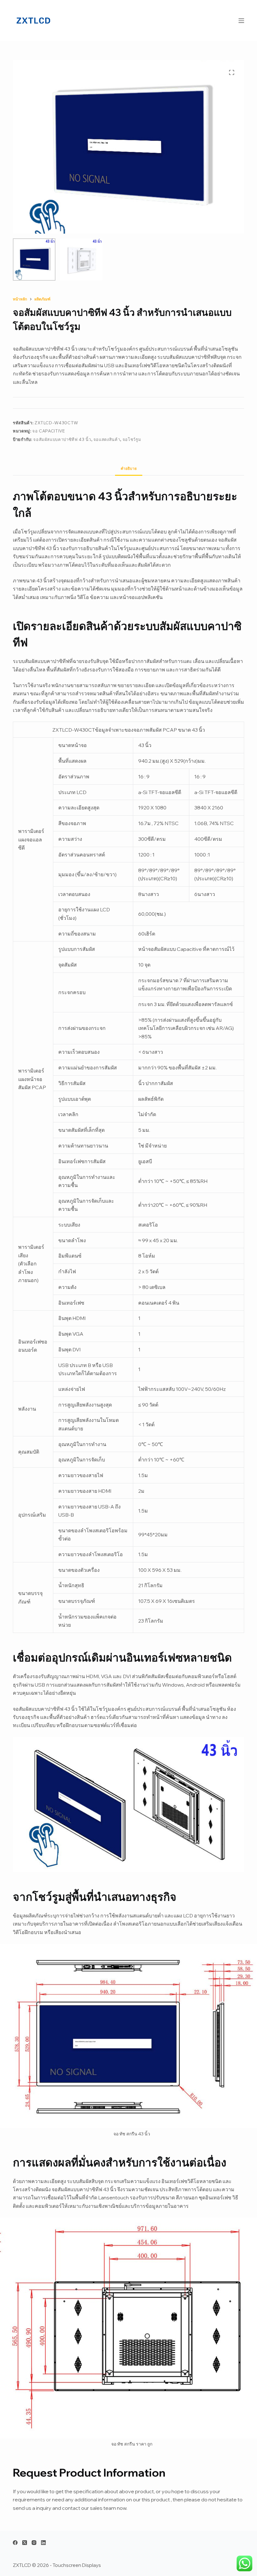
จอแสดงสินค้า (107, 439)
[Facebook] (15, 2543)
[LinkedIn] (43, 2543)
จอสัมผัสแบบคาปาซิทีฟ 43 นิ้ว (62, 439)
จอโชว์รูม (132, 439)
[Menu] (241, 21)
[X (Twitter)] (25, 2543)
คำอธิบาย (129, 468)
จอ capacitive (49, 431)
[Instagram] (34, 2543)
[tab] (129, 468)
